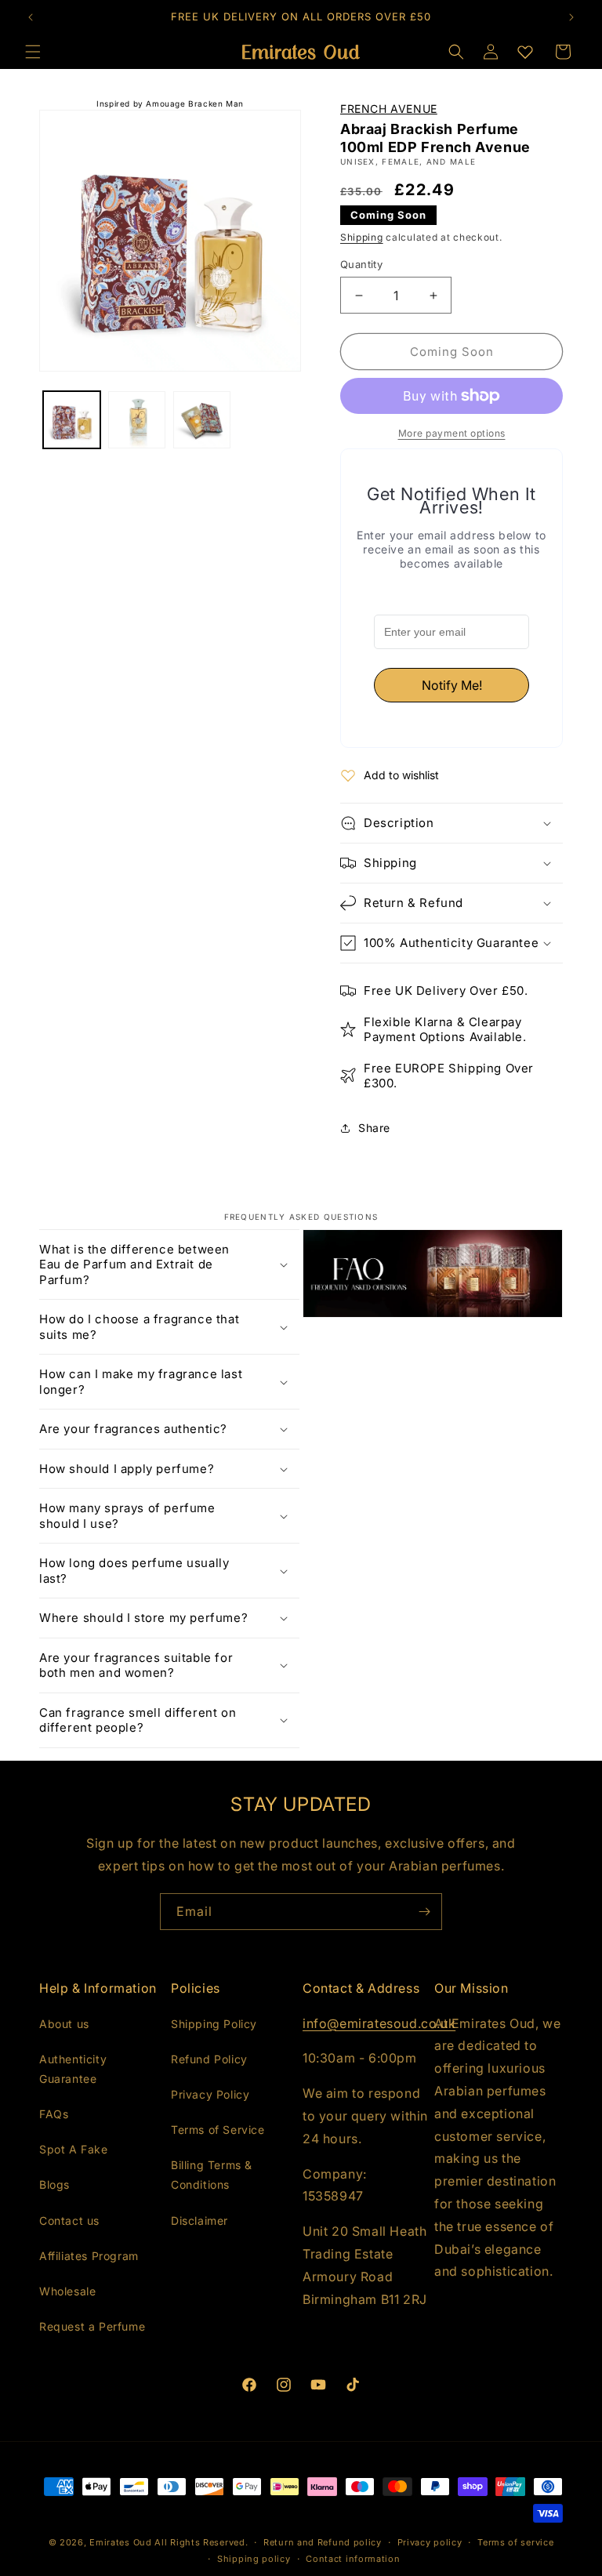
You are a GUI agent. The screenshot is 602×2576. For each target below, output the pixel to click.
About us (64, 2024)
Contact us (69, 2220)
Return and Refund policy (323, 2542)
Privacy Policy (210, 2094)
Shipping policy (254, 2559)
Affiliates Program (89, 2256)
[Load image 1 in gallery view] (72, 420)
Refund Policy (209, 2059)
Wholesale (67, 2291)
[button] (456, 52)
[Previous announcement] (31, 17)
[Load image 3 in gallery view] (202, 420)
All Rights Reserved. (201, 2542)
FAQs (54, 2114)
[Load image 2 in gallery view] (137, 420)
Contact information (353, 2559)
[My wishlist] (525, 52)
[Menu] (33, 52)
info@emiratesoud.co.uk (379, 2023)
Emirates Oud (120, 2542)
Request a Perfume (92, 2326)
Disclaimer (199, 2220)
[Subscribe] (424, 1912)
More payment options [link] (452, 433)
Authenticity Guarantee (73, 2069)
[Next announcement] (571, 17)
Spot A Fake (74, 2149)
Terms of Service (218, 2130)
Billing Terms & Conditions (212, 2175)
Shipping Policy (214, 2024)
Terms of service (515, 2542)
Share (374, 1128)
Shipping (362, 237)
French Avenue (389, 109)
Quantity (361, 264)
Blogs (54, 2184)
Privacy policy (430, 2542)
